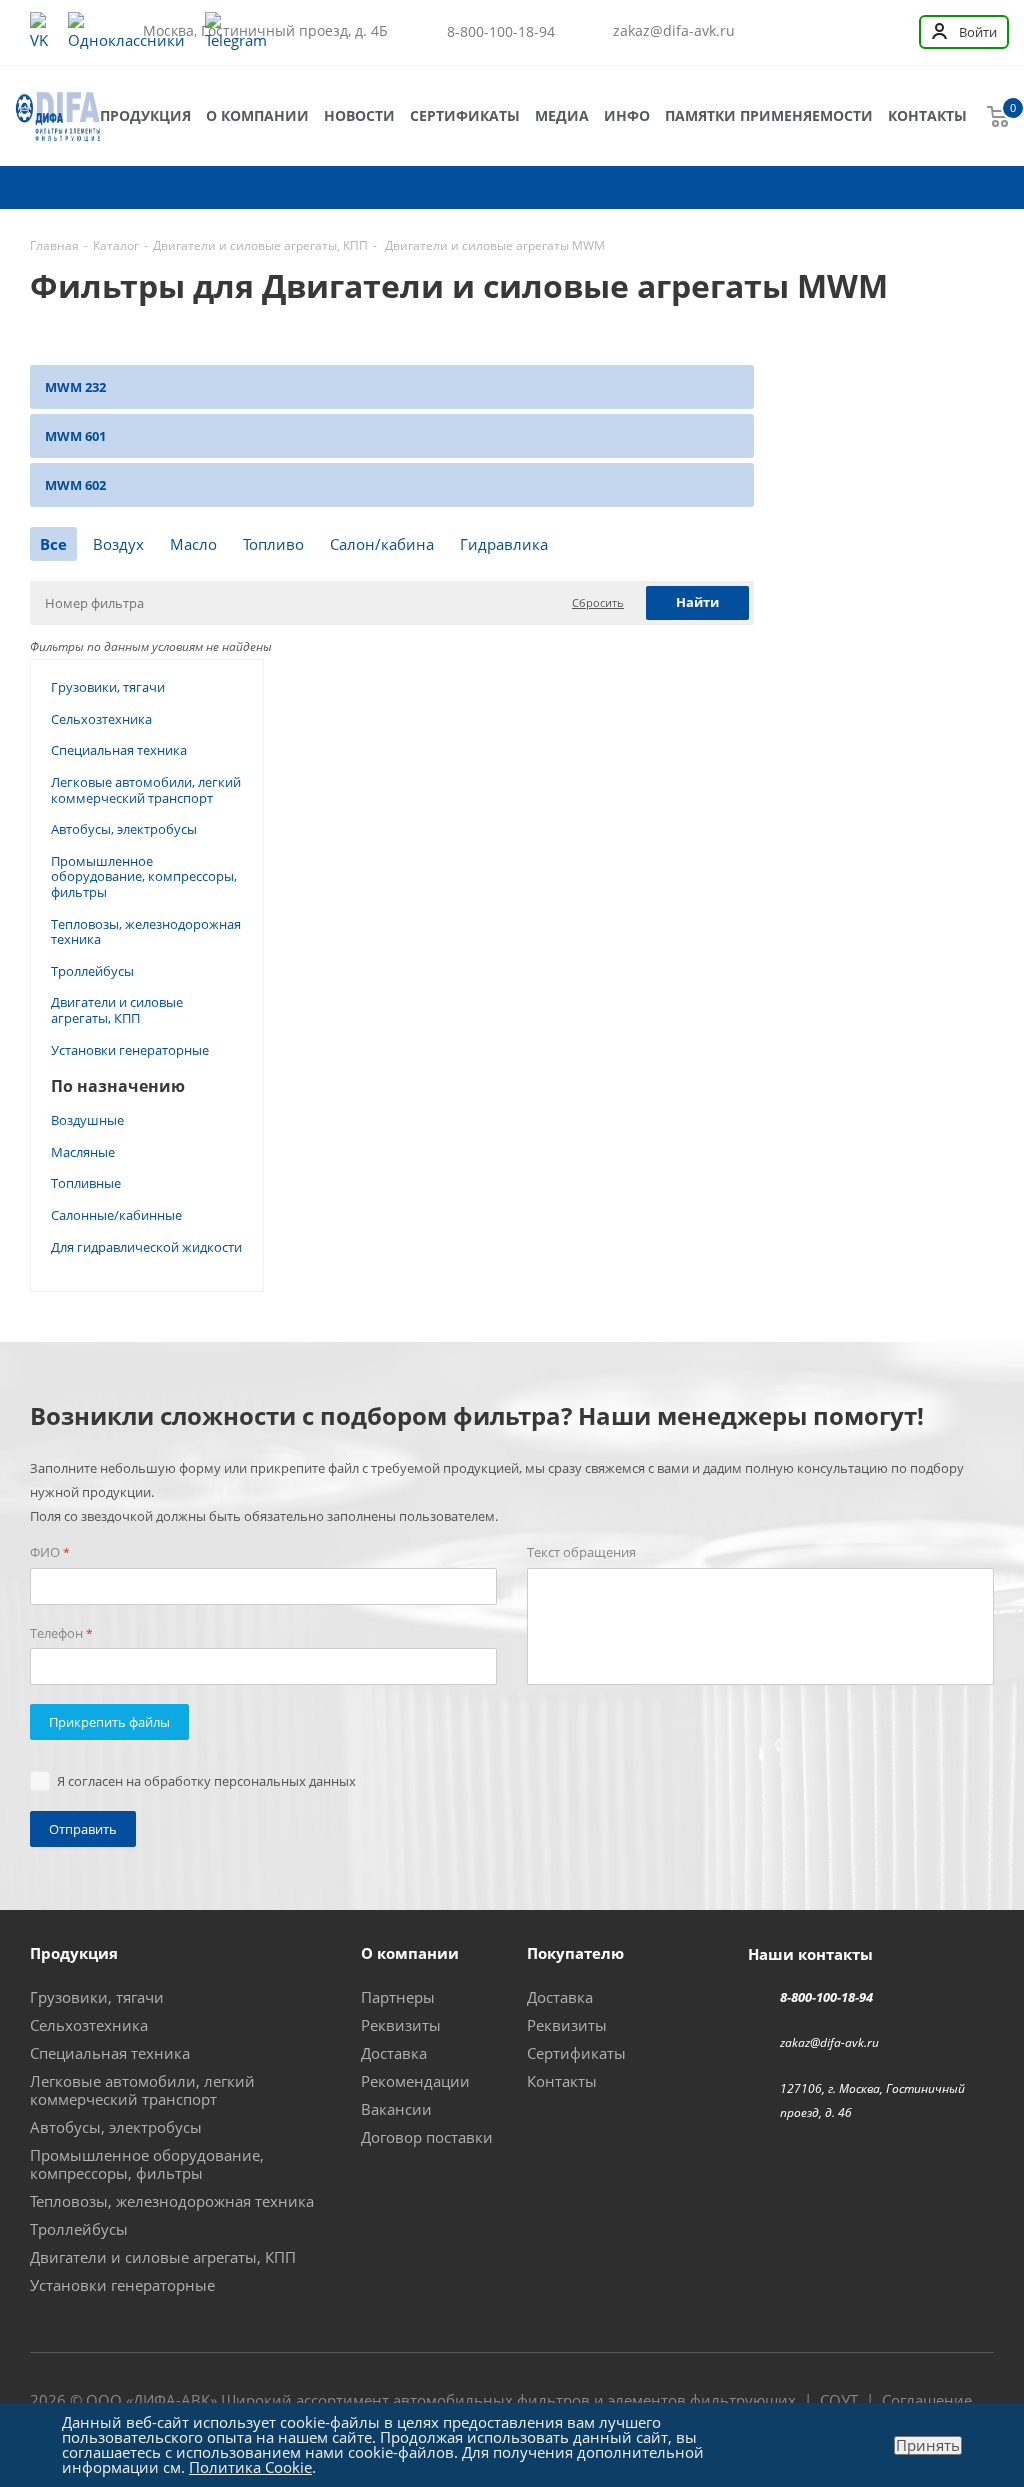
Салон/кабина (382, 544)
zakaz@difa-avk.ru (674, 31)
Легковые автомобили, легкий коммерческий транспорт (146, 790)
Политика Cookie (250, 2467)
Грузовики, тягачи (108, 687)
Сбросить (598, 602)
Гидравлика (504, 544)
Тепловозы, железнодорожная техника (146, 932)
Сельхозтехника (101, 719)
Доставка (394, 2053)
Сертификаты (465, 115)
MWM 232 (75, 387)
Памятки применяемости (769, 115)
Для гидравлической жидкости (146, 1247)
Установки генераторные (130, 1050)
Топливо (273, 544)
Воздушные (87, 1120)
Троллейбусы (92, 971)
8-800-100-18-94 (501, 31)
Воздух (118, 544)
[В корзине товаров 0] (998, 116)
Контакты (927, 115)
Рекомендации (415, 2081)
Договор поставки (427, 2137)
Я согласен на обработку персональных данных (206, 1781)
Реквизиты (401, 2025)
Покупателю (575, 1953)
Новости (359, 115)
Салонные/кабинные (116, 1215)
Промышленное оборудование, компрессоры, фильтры (144, 876)
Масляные (83, 1152)
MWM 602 (75, 485)
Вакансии (396, 2109)
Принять (928, 2445)
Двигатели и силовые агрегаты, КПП (117, 1010)
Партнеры (398, 1997)
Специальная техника (119, 750)
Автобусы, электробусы (124, 829)
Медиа (562, 115)
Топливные (86, 1183)
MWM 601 (75, 436)
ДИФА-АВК (171, 2400)
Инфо (627, 115)
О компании (257, 115)
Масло (193, 544)
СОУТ (839, 2400)
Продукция (145, 115)
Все (53, 544)
